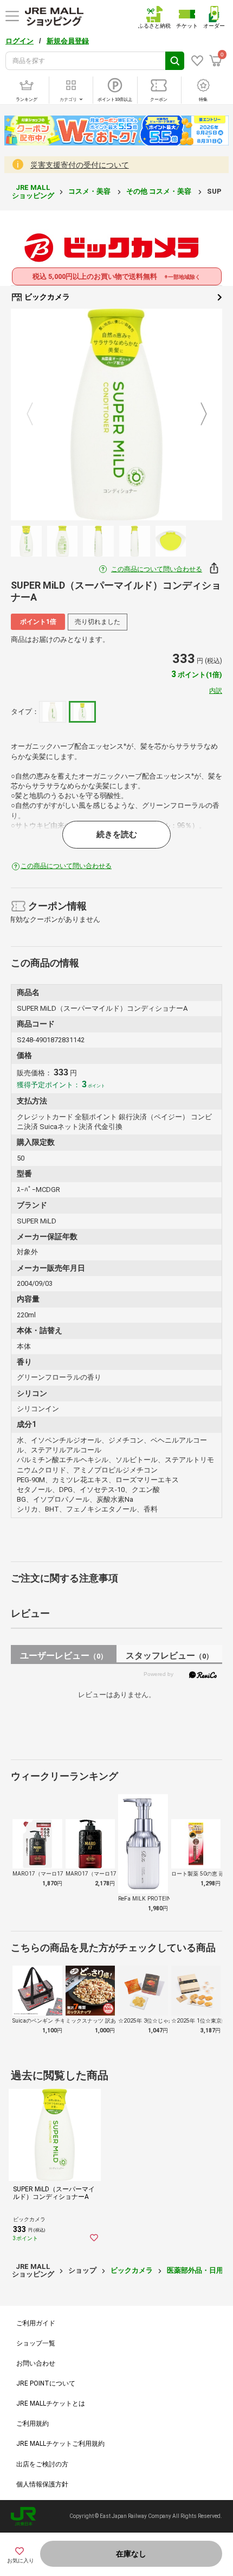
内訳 (216, 691)
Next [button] (197, 415)
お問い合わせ (36, 2363)
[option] (116, 415)
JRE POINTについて (46, 2383)
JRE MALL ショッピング (33, 191)
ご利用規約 (33, 2424)
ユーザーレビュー (64, 1656)
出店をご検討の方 (42, 2464)
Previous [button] (36, 415)
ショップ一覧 (36, 2343)
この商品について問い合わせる (157, 569)
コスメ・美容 (90, 191)
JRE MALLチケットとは (51, 2403)
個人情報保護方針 (42, 2484)
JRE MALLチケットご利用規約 (60, 2444)
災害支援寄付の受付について (80, 165)
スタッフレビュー (169, 1656)
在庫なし (131, 2554)
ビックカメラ (46, 297)
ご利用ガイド (36, 2323)
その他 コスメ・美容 (160, 191)
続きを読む (117, 834)
